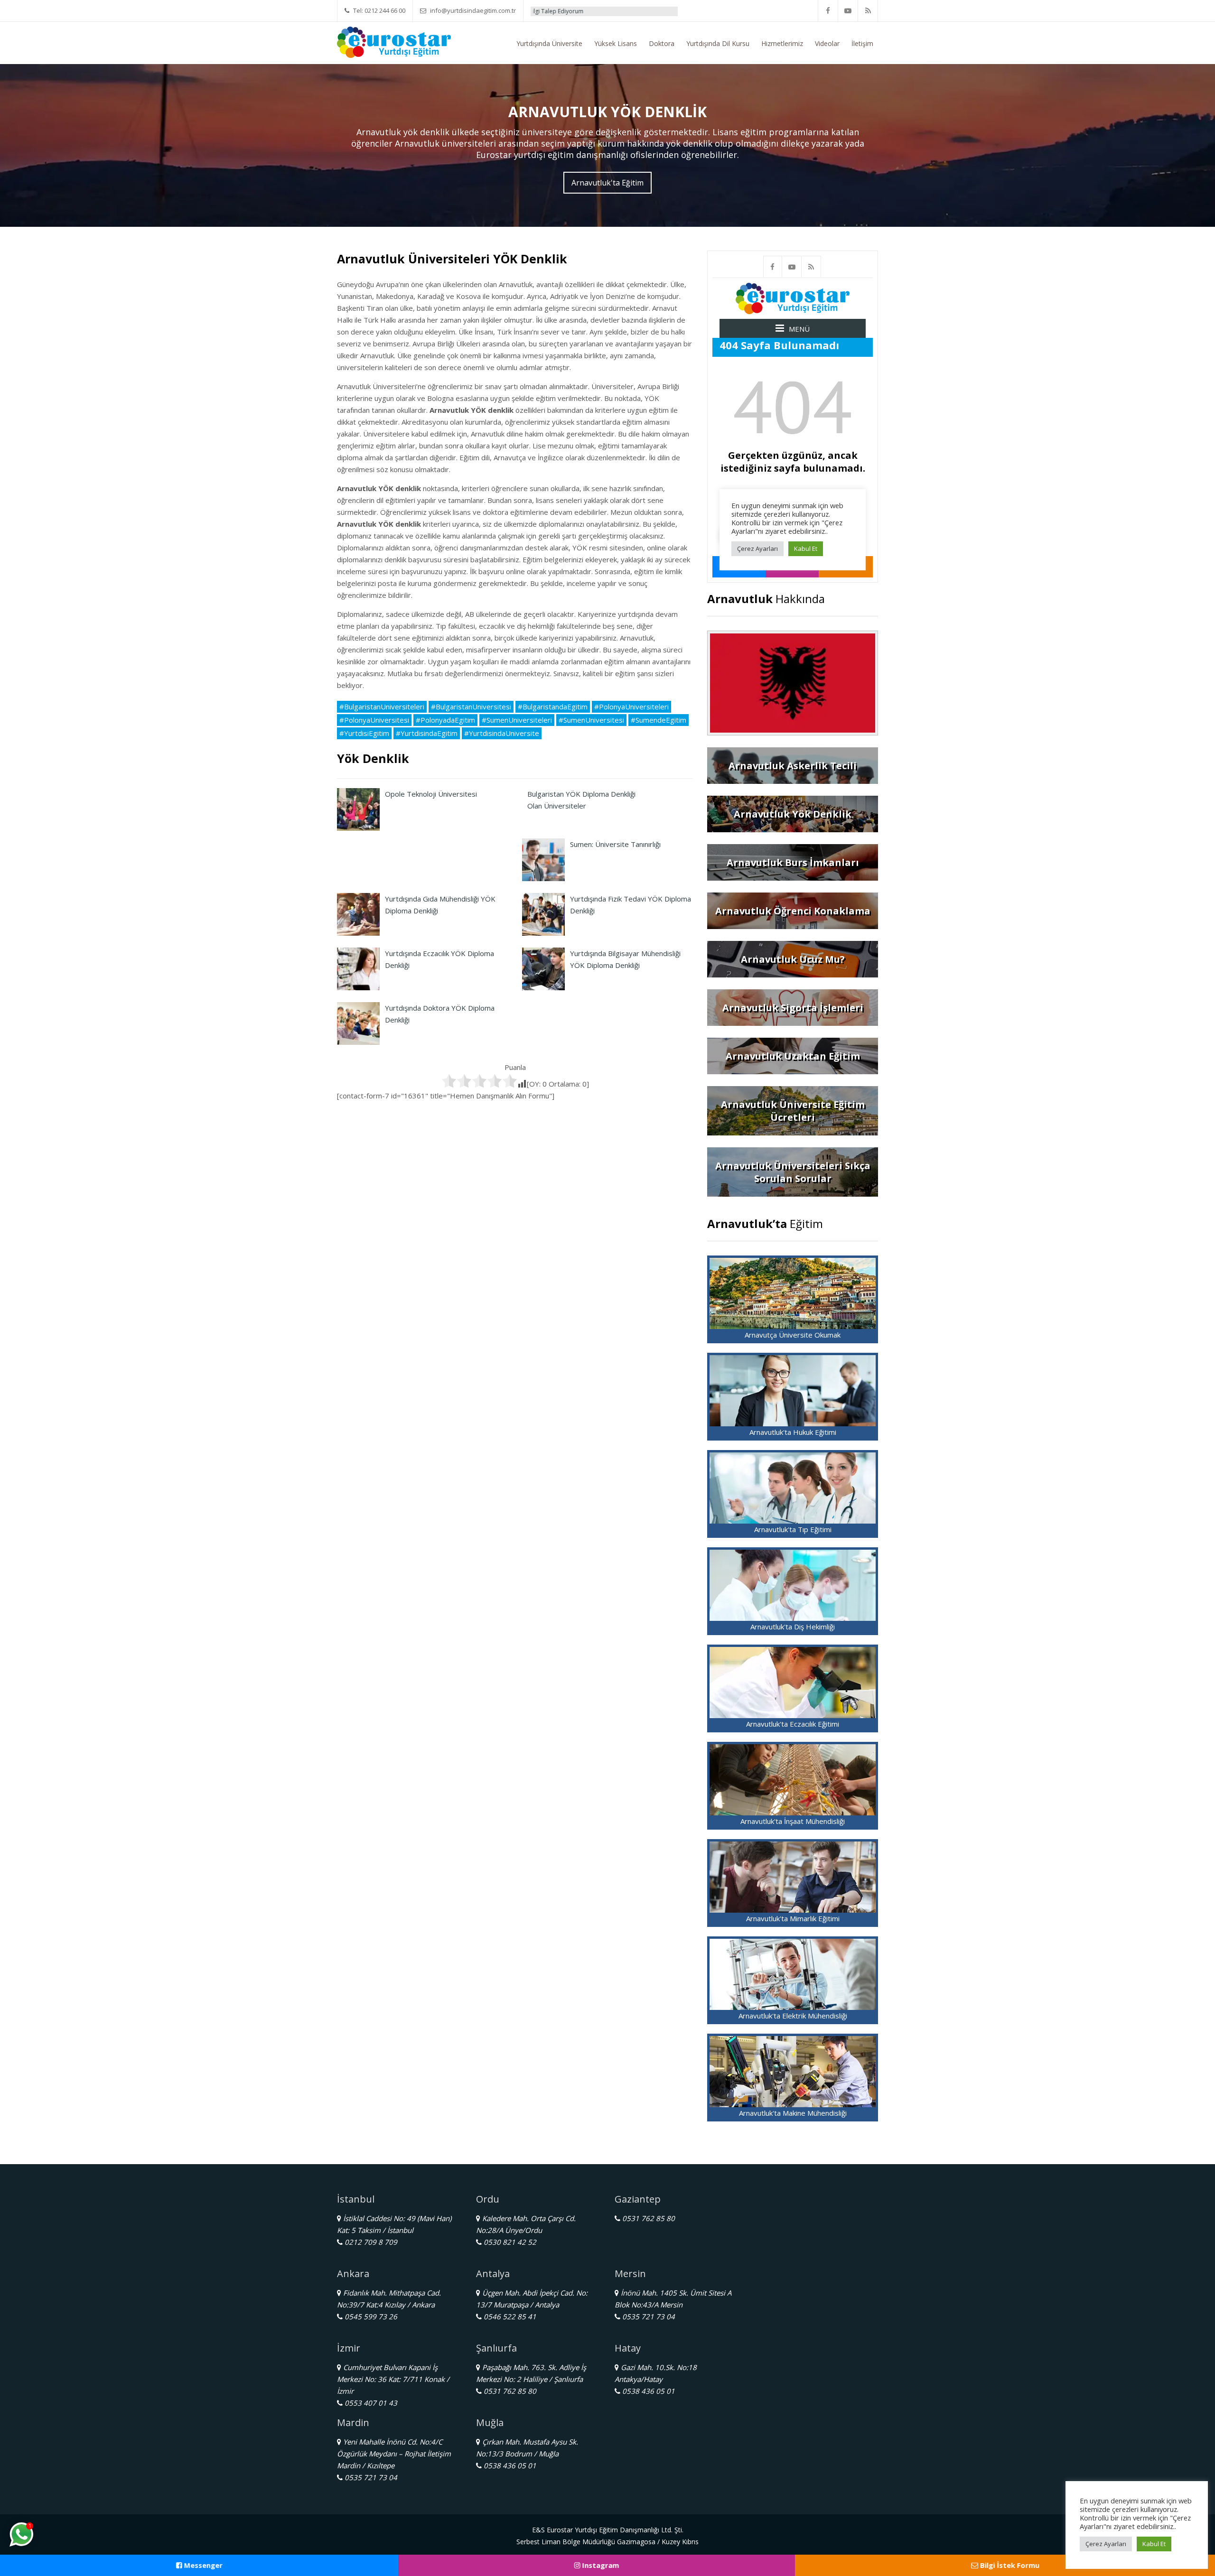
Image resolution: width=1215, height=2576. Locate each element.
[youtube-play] (848, 11)
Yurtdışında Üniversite (549, 43)
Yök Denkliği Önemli (633, 11)
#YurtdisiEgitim (364, 733)
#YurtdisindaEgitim (427, 733)
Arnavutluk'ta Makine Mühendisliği (793, 2113)
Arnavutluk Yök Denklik (793, 814)
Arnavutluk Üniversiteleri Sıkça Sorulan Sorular (793, 1172)
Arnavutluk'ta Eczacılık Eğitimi (793, 1724)
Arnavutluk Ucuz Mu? (793, 959)
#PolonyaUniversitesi (374, 720)
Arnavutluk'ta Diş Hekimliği (793, 1627)
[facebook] (828, 11)
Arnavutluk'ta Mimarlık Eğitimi (793, 1918)
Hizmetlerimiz (782, 43)
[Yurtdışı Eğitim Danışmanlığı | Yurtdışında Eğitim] (394, 41)
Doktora (662, 43)
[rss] (868, 11)
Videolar (827, 43)
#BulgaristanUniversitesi (471, 707)
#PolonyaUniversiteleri (631, 707)
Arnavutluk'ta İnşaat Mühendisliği (793, 1821)
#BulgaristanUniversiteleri (382, 707)
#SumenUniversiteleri (517, 720)
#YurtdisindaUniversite (502, 733)
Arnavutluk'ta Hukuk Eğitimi (793, 1432)
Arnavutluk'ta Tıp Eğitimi (793, 1529)
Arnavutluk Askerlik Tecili (793, 766)
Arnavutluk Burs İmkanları (793, 862)
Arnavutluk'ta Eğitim (607, 183)
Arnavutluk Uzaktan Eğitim (793, 1056)
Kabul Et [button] (1154, 2544)
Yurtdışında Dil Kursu (718, 43)
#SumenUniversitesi (591, 720)
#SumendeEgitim (659, 720)
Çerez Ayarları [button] (1106, 2544)
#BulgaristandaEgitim (553, 707)
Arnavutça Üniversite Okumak (793, 1335)
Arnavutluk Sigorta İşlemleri (793, 1008)
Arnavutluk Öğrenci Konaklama (793, 911)
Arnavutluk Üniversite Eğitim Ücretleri (793, 1111)
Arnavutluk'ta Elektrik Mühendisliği (793, 2016)
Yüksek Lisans (616, 43)
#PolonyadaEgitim (445, 720)
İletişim (862, 43)
